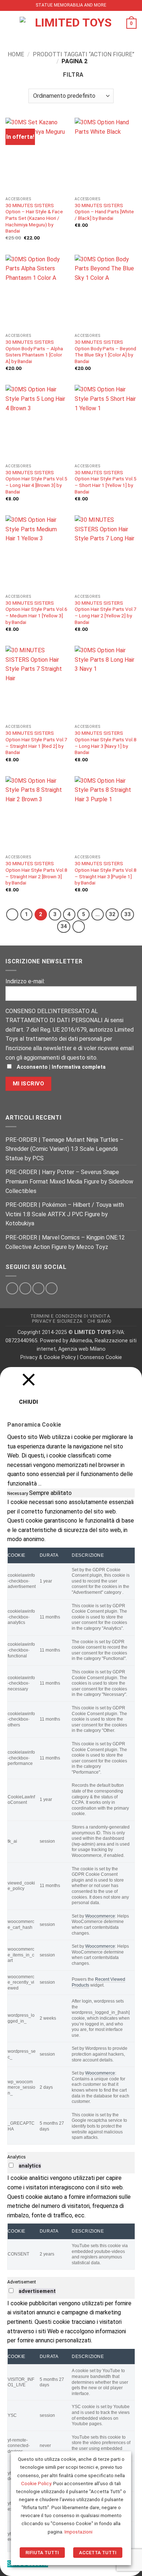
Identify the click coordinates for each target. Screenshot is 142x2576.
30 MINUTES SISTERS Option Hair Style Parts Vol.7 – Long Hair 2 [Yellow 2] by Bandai (106, 612)
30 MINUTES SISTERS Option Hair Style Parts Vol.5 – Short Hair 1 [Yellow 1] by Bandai (106, 482)
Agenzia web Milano (82, 1349)
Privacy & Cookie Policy (48, 1357)
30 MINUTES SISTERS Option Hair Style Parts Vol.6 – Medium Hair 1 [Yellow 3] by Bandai (36, 612)
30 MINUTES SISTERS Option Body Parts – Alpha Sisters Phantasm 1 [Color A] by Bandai (34, 352)
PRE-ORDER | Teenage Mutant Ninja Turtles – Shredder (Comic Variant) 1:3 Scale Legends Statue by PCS (64, 1149)
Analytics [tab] (17, 2157)
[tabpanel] (71, 1821)
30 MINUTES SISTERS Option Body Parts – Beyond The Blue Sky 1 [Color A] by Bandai (105, 352)
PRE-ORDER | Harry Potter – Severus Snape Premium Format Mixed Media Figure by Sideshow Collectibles (69, 1181)
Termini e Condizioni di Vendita (70, 1316)
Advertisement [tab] (22, 2282)
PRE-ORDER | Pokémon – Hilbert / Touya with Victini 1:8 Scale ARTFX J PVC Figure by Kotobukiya (65, 1214)
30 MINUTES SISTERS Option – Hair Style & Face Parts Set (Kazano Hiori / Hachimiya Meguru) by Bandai (34, 218)
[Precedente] (12, 915)
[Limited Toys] (70, 24)
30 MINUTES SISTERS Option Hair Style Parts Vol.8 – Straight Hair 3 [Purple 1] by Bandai (106, 873)
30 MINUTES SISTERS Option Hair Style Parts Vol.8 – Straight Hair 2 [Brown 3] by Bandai (36, 873)
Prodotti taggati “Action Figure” (84, 54)
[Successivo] (79, 927)
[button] (10, 23)
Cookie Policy (36, 2484)
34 (64, 926)
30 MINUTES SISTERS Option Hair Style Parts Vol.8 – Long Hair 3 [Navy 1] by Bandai (106, 743)
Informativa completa (79, 1067)
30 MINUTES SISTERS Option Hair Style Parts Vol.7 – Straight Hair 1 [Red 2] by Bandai (36, 743)
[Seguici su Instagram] (25, 1288)
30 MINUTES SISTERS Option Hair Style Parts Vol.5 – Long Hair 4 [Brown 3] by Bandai (36, 482)
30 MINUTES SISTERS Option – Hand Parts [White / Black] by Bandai (104, 212)
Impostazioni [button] (78, 2532)
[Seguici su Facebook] (12, 1288)
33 (127, 914)
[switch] (11, 2165)
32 (112, 914)
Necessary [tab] (18, 1493)
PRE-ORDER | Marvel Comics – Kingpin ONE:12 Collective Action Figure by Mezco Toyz (65, 1242)
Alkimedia (81, 1341)
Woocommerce (100, 1916)
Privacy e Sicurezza (57, 1321)
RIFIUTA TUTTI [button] (42, 2553)
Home (16, 54)
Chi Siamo (100, 1321)
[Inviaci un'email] (38, 1288)
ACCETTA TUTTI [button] (98, 2553)
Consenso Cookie (101, 1357)
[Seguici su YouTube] (52, 1288)
